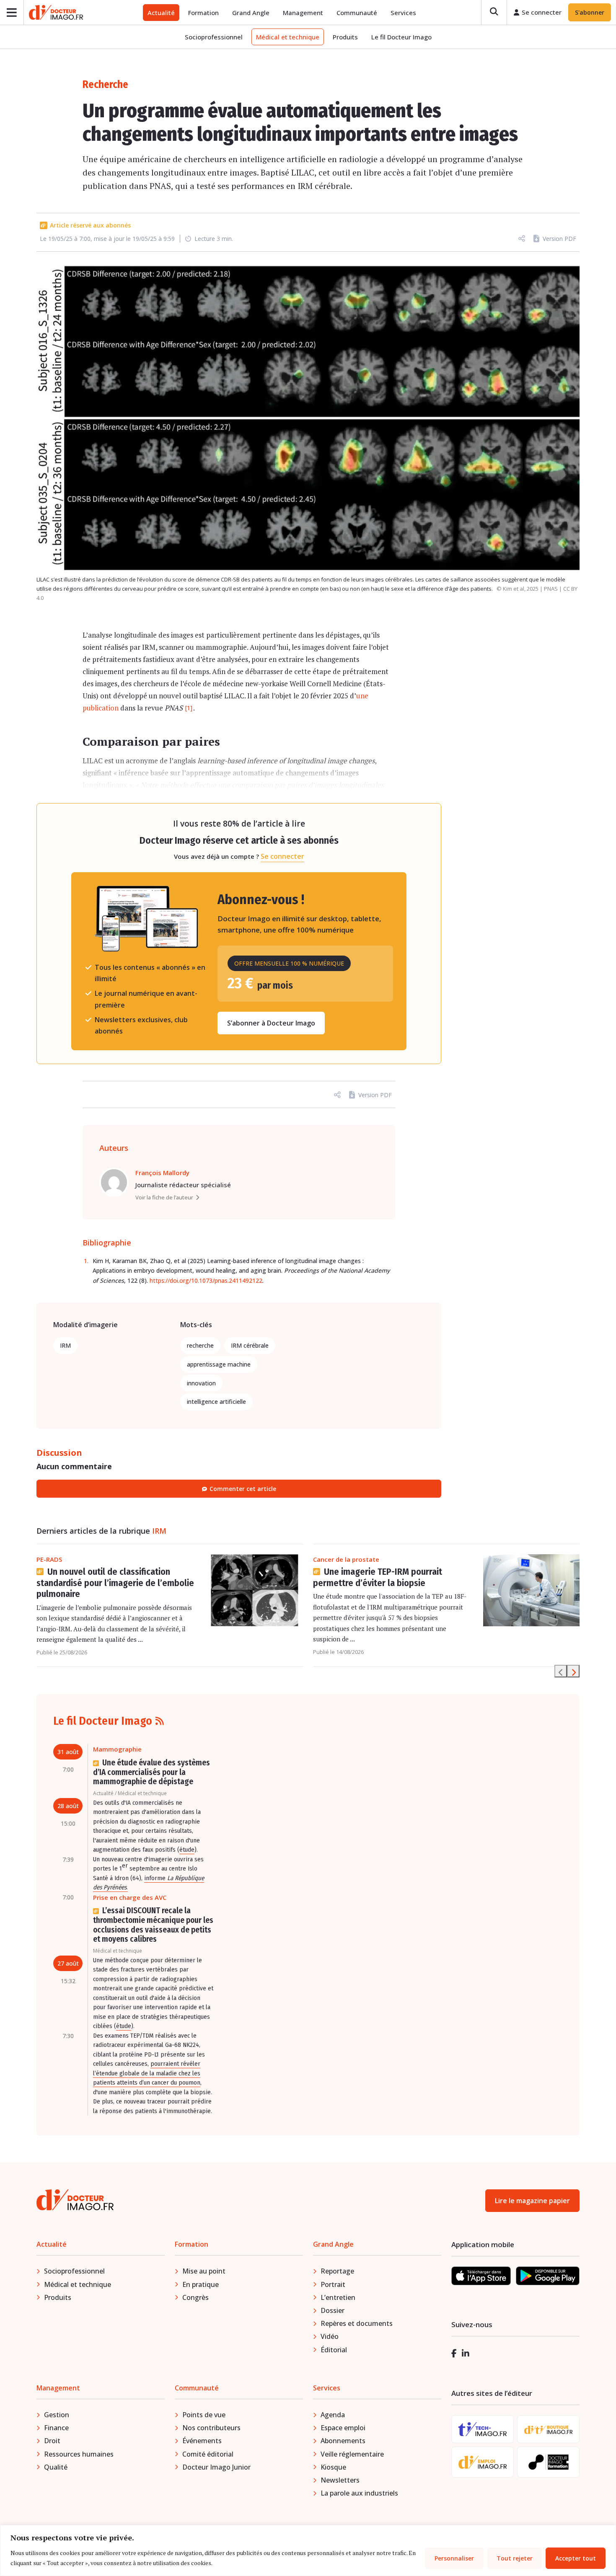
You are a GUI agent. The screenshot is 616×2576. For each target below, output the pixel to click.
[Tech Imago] (483, 2429)
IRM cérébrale (250, 1345)
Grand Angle (251, 13)
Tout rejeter (515, 2558)
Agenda (333, 2415)
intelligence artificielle (216, 1402)
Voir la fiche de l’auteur (164, 1197)
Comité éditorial (208, 2454)
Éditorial (334, 2350)
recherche (200, 1345)
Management (303, 13)
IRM (65, 1345)
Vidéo (330, 2336)
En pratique (201, 2284)
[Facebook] (454, 2353)
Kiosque (333, 2467)
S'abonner (590, 12)
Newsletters (340, 2480)
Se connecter (282, 856)
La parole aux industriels (359, 2493)
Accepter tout (576, 2558)
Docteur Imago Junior (216, 2467)
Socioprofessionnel (214, 37)
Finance (56, 2428)
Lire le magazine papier (532, 2201)
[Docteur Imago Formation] (549, 2462)
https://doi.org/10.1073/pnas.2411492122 (206, 1280)
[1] (189, 708)
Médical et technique (288, 37)
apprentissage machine (219, 1364)
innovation (201, 1383)
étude (187, 1850)
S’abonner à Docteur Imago (271, 1023)
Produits (345, 37)
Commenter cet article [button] (243, 1489)
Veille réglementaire (352, 2454)
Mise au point (204, 2271)
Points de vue (204, 2415)
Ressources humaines (79, 2454)
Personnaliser (454, 2558)
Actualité (161, 13)
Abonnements (343, 2441)
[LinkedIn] (466, 2353)
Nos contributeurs (211, 2428)
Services (403, 13)
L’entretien (338, 2297)
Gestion (57, 2415)
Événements (202, 2441)
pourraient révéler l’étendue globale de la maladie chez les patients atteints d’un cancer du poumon (147, 2073)
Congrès (195, 2297)
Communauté (357, 13)
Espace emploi (343, 2428)
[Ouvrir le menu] (12, 12)
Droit (52, 2441)
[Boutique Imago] (548, 2429)
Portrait (333, 2284)
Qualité (56, 2467)
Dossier (333, 2310)
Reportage (337, 2271)
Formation (203, 13)
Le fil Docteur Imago (401, 37)
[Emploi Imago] (483, 2462)
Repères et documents (357, 2323)
